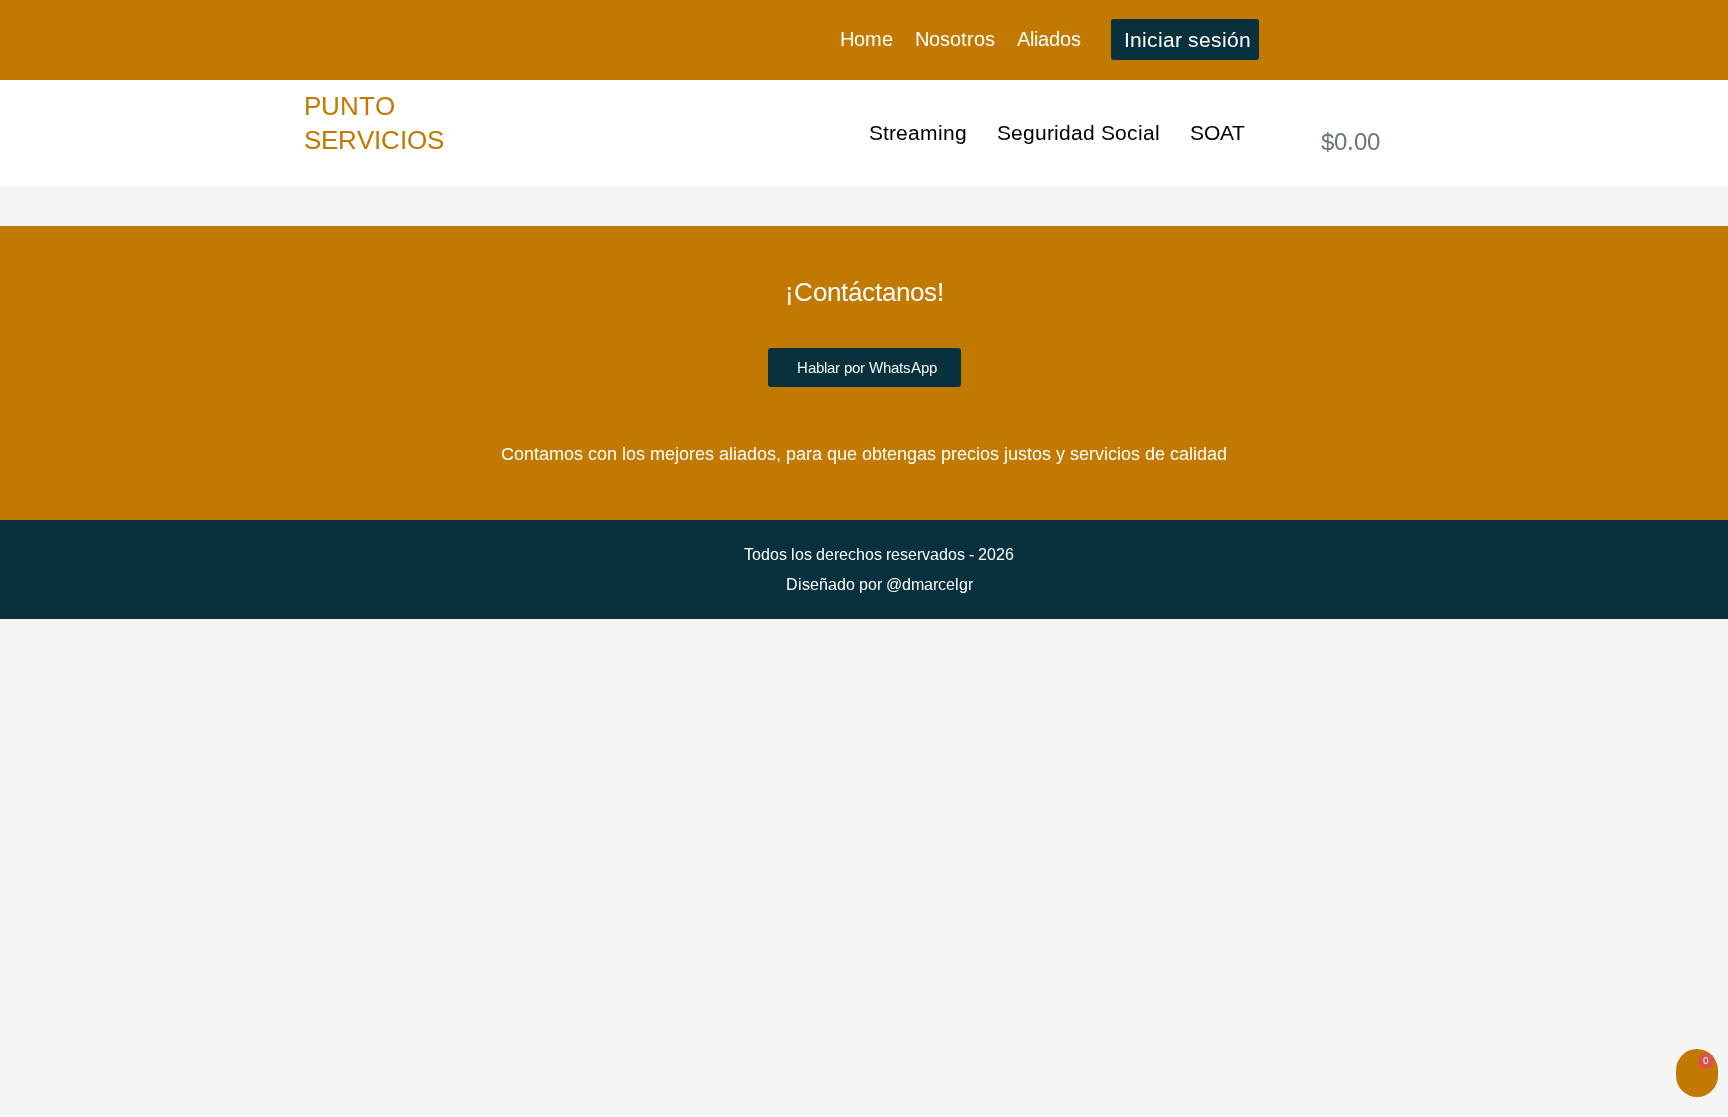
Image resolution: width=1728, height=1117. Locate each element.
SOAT (1217, 132)
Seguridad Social (1078, 132)
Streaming (918, 132)
